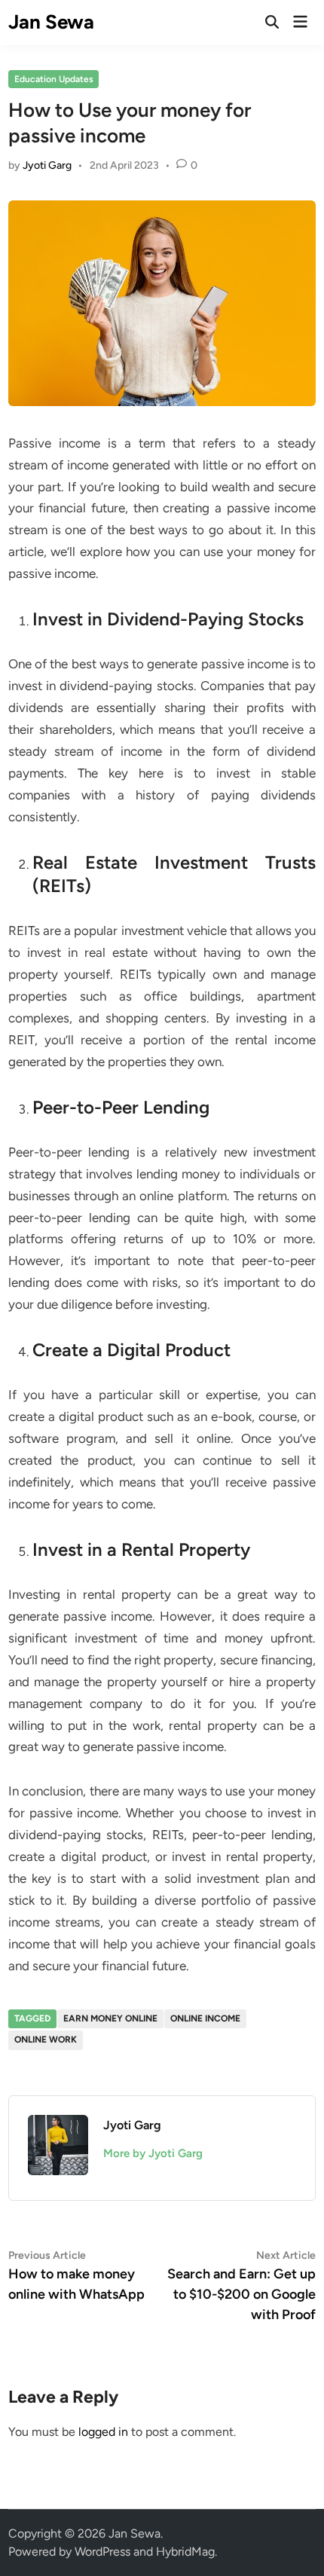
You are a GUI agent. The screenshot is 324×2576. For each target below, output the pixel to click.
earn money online (110, 2018)
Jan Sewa (51, 22)
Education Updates (54, 79)
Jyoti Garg (47, 165)
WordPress (102, 2552)
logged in (103, 2432)
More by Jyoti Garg (153, 2153)
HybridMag (185, 2552)
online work (46, 2040)
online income (205, 2018)
